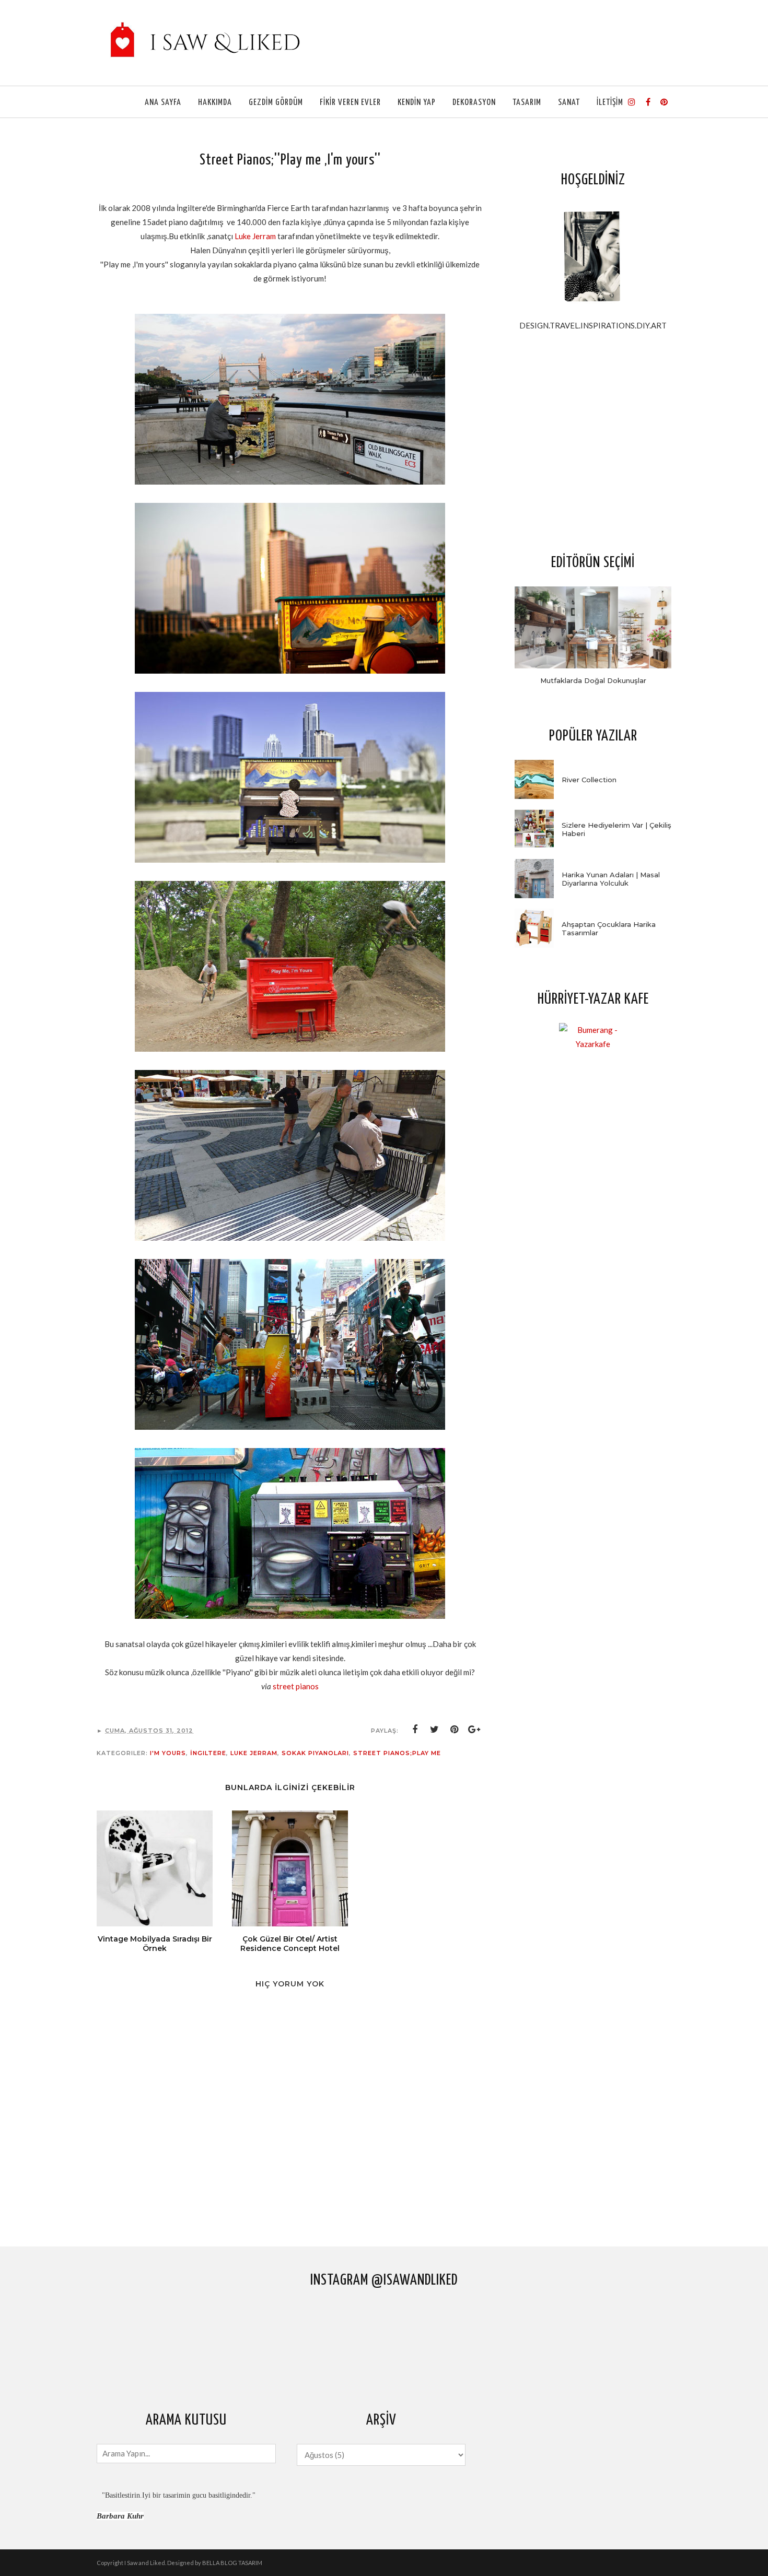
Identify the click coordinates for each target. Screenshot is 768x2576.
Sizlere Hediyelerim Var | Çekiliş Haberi (616, 829)
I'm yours (168, 1753)
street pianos (296, 1686)
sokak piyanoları (315, 1753)
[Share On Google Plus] (474, 1730)
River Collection (589, 780)
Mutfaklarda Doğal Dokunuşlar (593, 680)
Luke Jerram (256, 236)
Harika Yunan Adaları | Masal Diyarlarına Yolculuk (611, 879)
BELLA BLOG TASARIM (232, 2563)
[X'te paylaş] (435, 1730)
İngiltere (208, 1753)
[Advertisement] (593, 442)
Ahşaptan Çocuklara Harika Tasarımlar (609, 928)
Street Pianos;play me (397, 1753)
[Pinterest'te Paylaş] (455, 1730)
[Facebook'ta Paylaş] (415, 1730)
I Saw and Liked (145, 2563)
